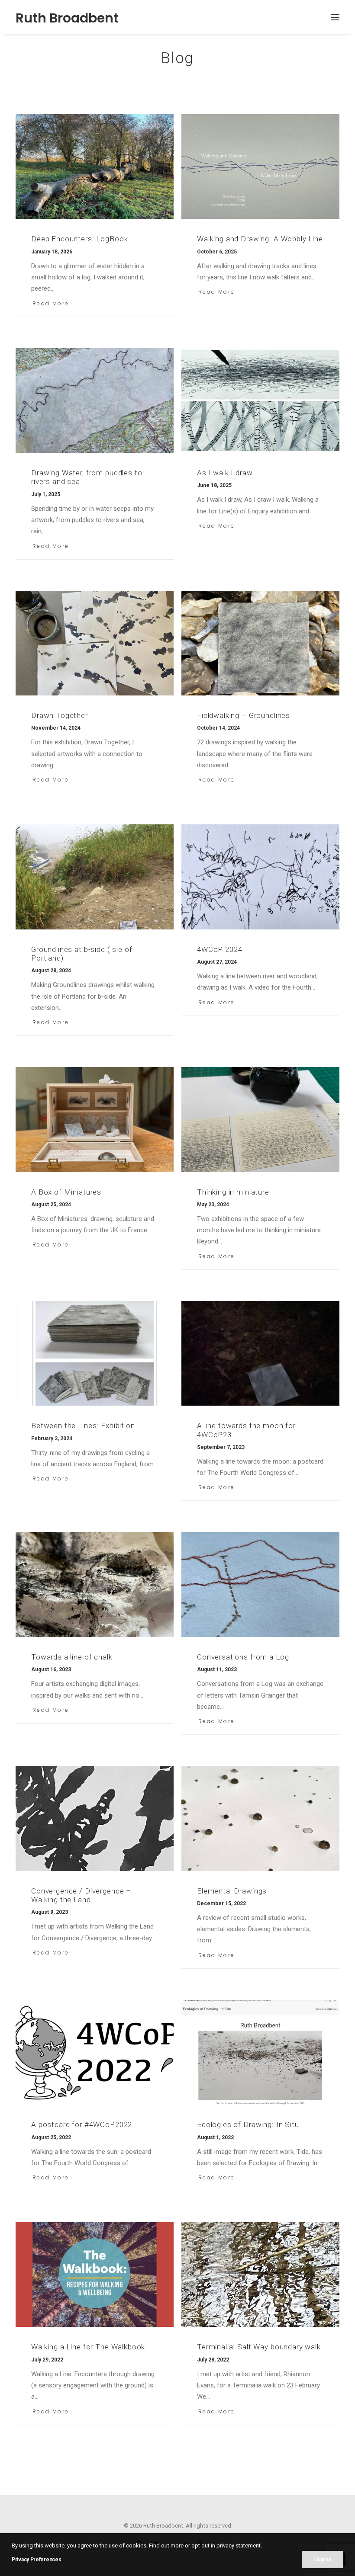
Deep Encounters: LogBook (79, 239)
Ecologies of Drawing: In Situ (248, 2124)
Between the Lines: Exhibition (83, 1426)
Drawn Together (60, 715)
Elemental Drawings (232, 1891)
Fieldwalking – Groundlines (244, 715)
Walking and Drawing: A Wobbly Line (260, 239)
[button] (335, 17)
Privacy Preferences (36, 2560)
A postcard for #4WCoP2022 (82, 2124)
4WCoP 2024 (220, 949)
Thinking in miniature (233, 1192)
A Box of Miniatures (66, 1192)
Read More (51, 303)
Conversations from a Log (243, 1657)
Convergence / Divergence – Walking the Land (81, 1895)
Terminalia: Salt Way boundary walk (259, 2347)
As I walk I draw (225, 473)
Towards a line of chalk (72, 1657)
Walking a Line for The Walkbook (88, 2347)
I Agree (323, 2560)
